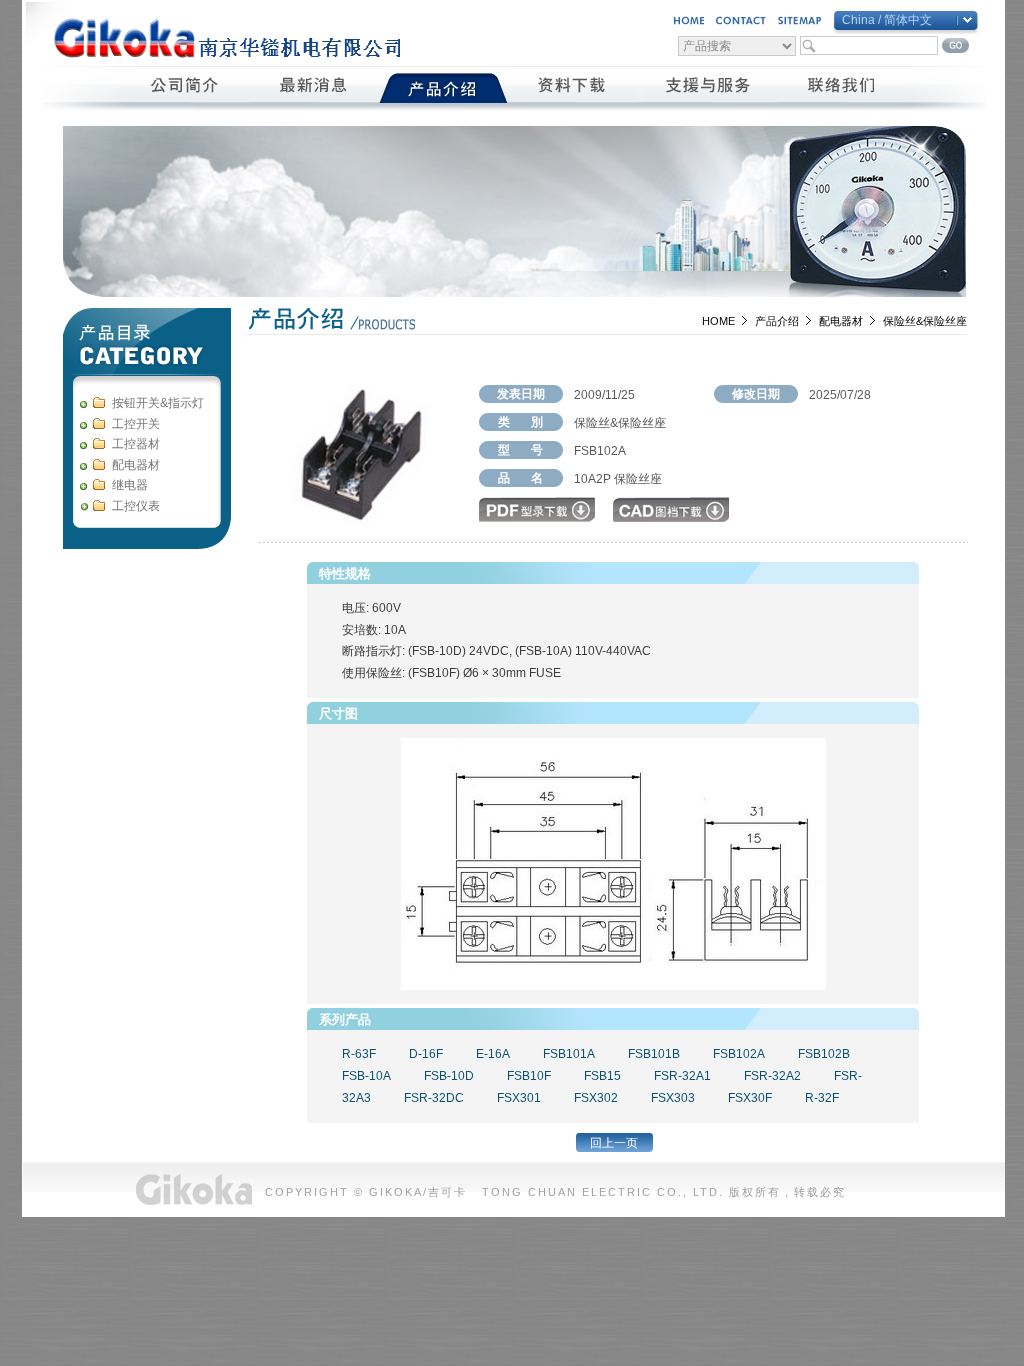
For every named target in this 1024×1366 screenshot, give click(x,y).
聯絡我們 (842, 88)
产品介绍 (777, 321)
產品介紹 (443, 88)
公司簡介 (185, 88)
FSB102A (739, 1054)
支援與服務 (707, 88)
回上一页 (614, 1143)
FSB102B (824, 1054)
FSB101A (569, 1054)
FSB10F (529, 1076)
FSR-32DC (434, 1098)
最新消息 (314, 88)
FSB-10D (449, 1076)
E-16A (493, 1054)
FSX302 (596, 1098)
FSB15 (602, 1076)
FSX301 (519, 1098)
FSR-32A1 (682, 1076)
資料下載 (572, 88)
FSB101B (654, 1054)
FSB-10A (366, 1076)
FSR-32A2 (772, 1076)
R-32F (822, 1098)
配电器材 (841, 321)
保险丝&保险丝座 (925, 321)
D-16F (426, 1054)
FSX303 (673, 1098)
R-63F (359, 1054)
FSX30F (750, 1098)
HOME (718, 321)
